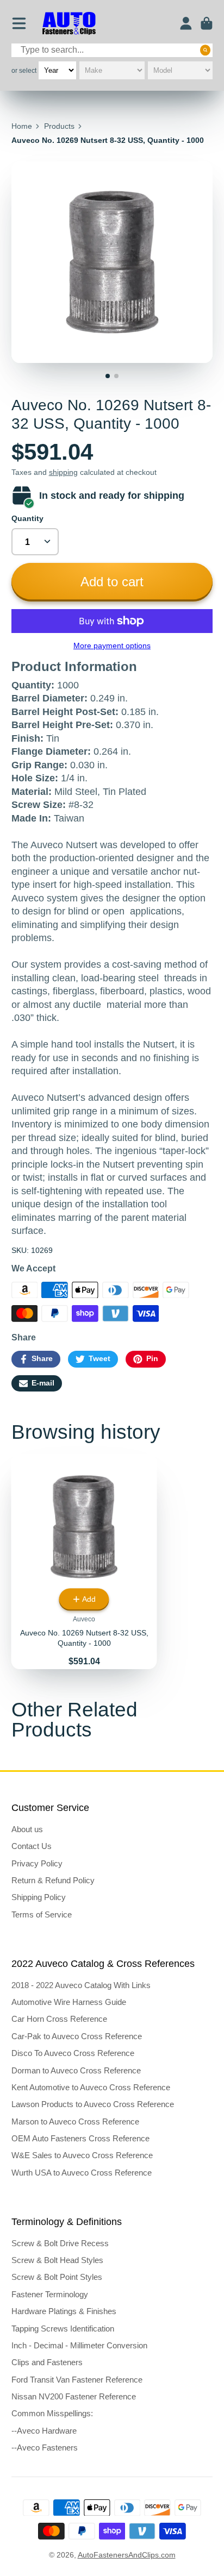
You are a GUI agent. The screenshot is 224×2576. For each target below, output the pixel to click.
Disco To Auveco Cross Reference (73, 2053)
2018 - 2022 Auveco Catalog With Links (81, 1985)
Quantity (27, 518)
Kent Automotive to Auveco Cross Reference (91, 2087)
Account (186, 23)
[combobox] (112, 50)
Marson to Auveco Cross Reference (75, 2121)
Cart (207, 23)
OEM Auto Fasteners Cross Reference (80, 2138)
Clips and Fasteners (47, 2362)
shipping (63, 472)
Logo (69, 24)
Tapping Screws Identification (63, 2329)
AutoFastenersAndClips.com (127, 2555)
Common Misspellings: (52, 2413)
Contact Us (32, 1846)
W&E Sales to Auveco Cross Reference (82, 2155)
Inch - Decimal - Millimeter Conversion (79, 2345)
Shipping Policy (39, 1897)
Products (59, 126)
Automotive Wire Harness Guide (69, 2002)
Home (22, 126)
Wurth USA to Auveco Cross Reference (82, 2173)
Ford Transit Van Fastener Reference (77, 2380)
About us (27, 1829)
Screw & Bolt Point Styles (57, 2277)
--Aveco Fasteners (45, 2447)
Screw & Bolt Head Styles (57, 2260)
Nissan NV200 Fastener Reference (74, 2396)
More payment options (112, 645)
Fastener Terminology (50, 2294)
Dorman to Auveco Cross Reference (76, 2070)
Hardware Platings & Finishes (64, 2311)
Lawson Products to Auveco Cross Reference (93, 2104)
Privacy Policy (37, 1863)
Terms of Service (42, 1914)
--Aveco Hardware (44, 2431)
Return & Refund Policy (53, 1880)
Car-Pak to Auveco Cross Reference (77, 2036)
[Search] (206, 50)
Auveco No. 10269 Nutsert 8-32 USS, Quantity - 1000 (84, 1562)
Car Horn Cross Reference (59, 2019)
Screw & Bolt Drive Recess (60, 2243)
